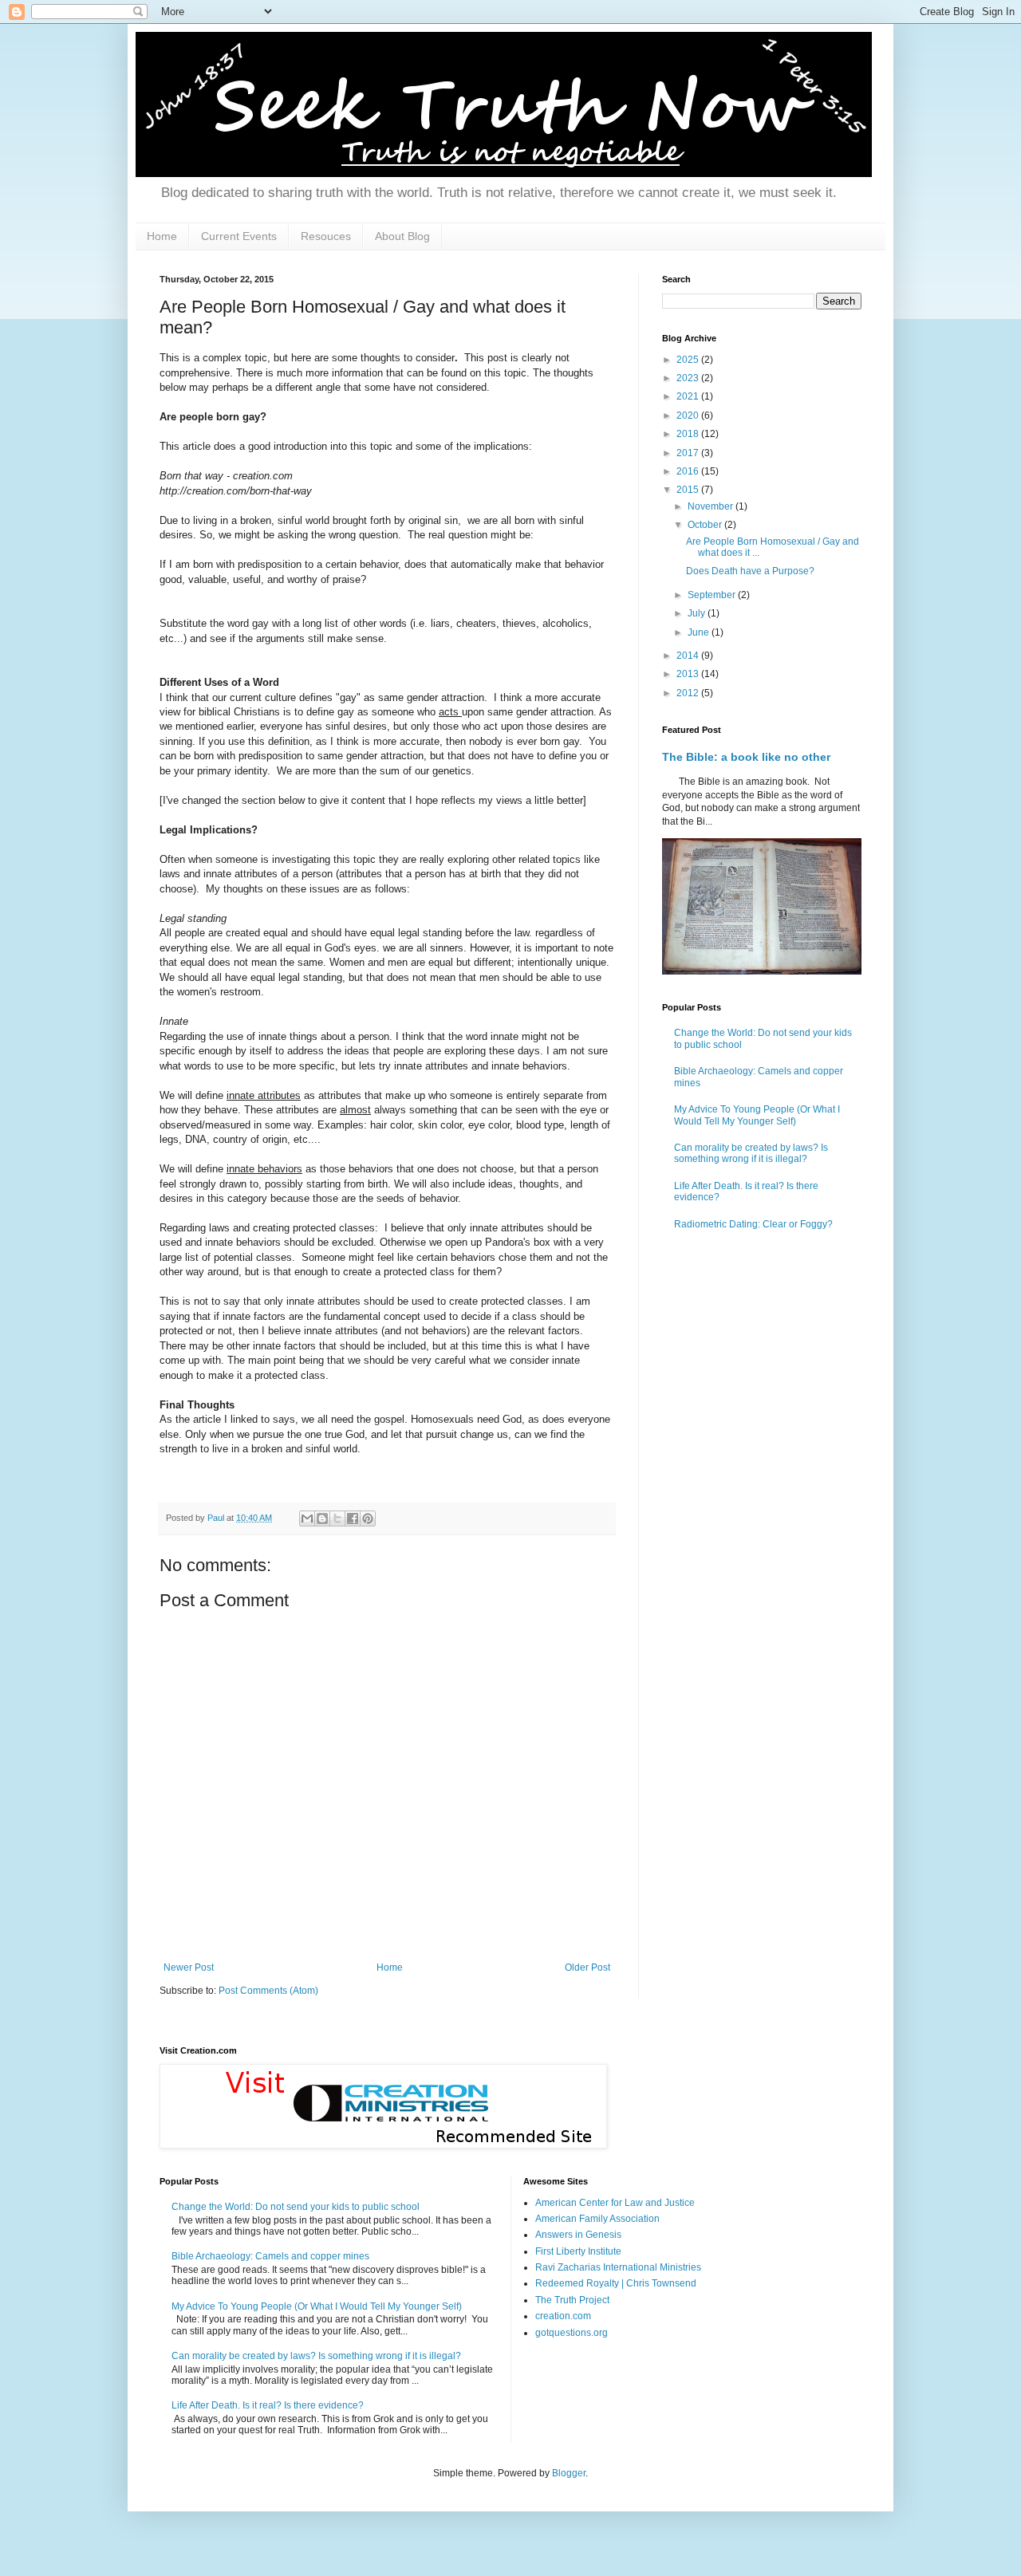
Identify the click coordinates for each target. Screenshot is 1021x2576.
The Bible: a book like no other (746, 757)
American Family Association (597, 2219)
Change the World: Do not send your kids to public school (296, 2207)
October (706, 525)
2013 (689, 674)
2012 (689, 693)
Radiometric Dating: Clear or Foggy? (753, 1224)
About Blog (402, 236)
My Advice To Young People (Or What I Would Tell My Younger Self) (757, 1115)
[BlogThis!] (322, 1518)
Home (162, 236)
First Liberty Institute (578, 2251)
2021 (689, 396)
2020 (689, 416)
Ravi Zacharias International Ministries (618, 2267)
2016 (689, 471)
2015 (689, 490)
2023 (689, 378)
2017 (689, 453)
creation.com (563, 2316)
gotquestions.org (572, 2333)
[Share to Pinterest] (368, 1518)
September (713, 595)
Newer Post (189, 1967)
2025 (689, 360)
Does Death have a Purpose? (750, 571)
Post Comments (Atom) (268, 1991)
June (700, 632)
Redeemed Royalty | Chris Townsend (616, 2283)
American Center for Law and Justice (615, 2203)
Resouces (326, 236)
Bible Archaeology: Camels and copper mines (270, 2256)
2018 (689, 434)
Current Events (239, 236)
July (698, 613)
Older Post (587, 1967)
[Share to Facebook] (353, 1518)
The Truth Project (572, 2300)
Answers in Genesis (578, 2235)
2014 (689, 656)
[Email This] (307, 1518)
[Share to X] (337, 1518)
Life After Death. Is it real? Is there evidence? (268, 2405)
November (712, 506)
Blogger (569, 2473)
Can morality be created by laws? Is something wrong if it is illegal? (751, 1153)
